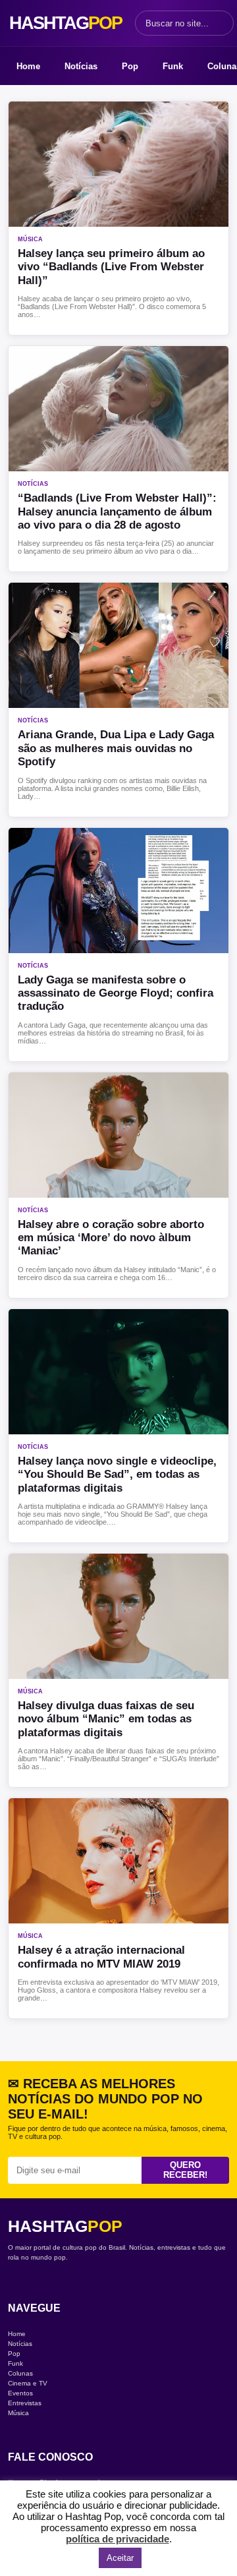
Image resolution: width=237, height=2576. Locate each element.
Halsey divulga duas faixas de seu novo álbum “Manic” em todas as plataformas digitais (106, 1719)
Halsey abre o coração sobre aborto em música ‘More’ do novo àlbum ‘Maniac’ (111, 1238)
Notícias (81, 66)
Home (28, 66)
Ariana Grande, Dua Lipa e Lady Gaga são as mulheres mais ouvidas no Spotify (116, 748)
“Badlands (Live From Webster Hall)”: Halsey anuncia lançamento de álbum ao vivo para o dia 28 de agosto (117, 512)
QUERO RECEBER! (185, 2170)
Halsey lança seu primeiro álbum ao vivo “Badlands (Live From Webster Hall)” (111, 267)
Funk (173, 66)
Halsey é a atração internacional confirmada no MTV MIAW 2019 (101, 1957)
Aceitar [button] (120, 2558)
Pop (130, 66)
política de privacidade (118, 2539)
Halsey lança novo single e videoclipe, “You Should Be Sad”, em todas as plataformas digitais (117, 1475)
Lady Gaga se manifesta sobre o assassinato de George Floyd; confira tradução (116, 993)
